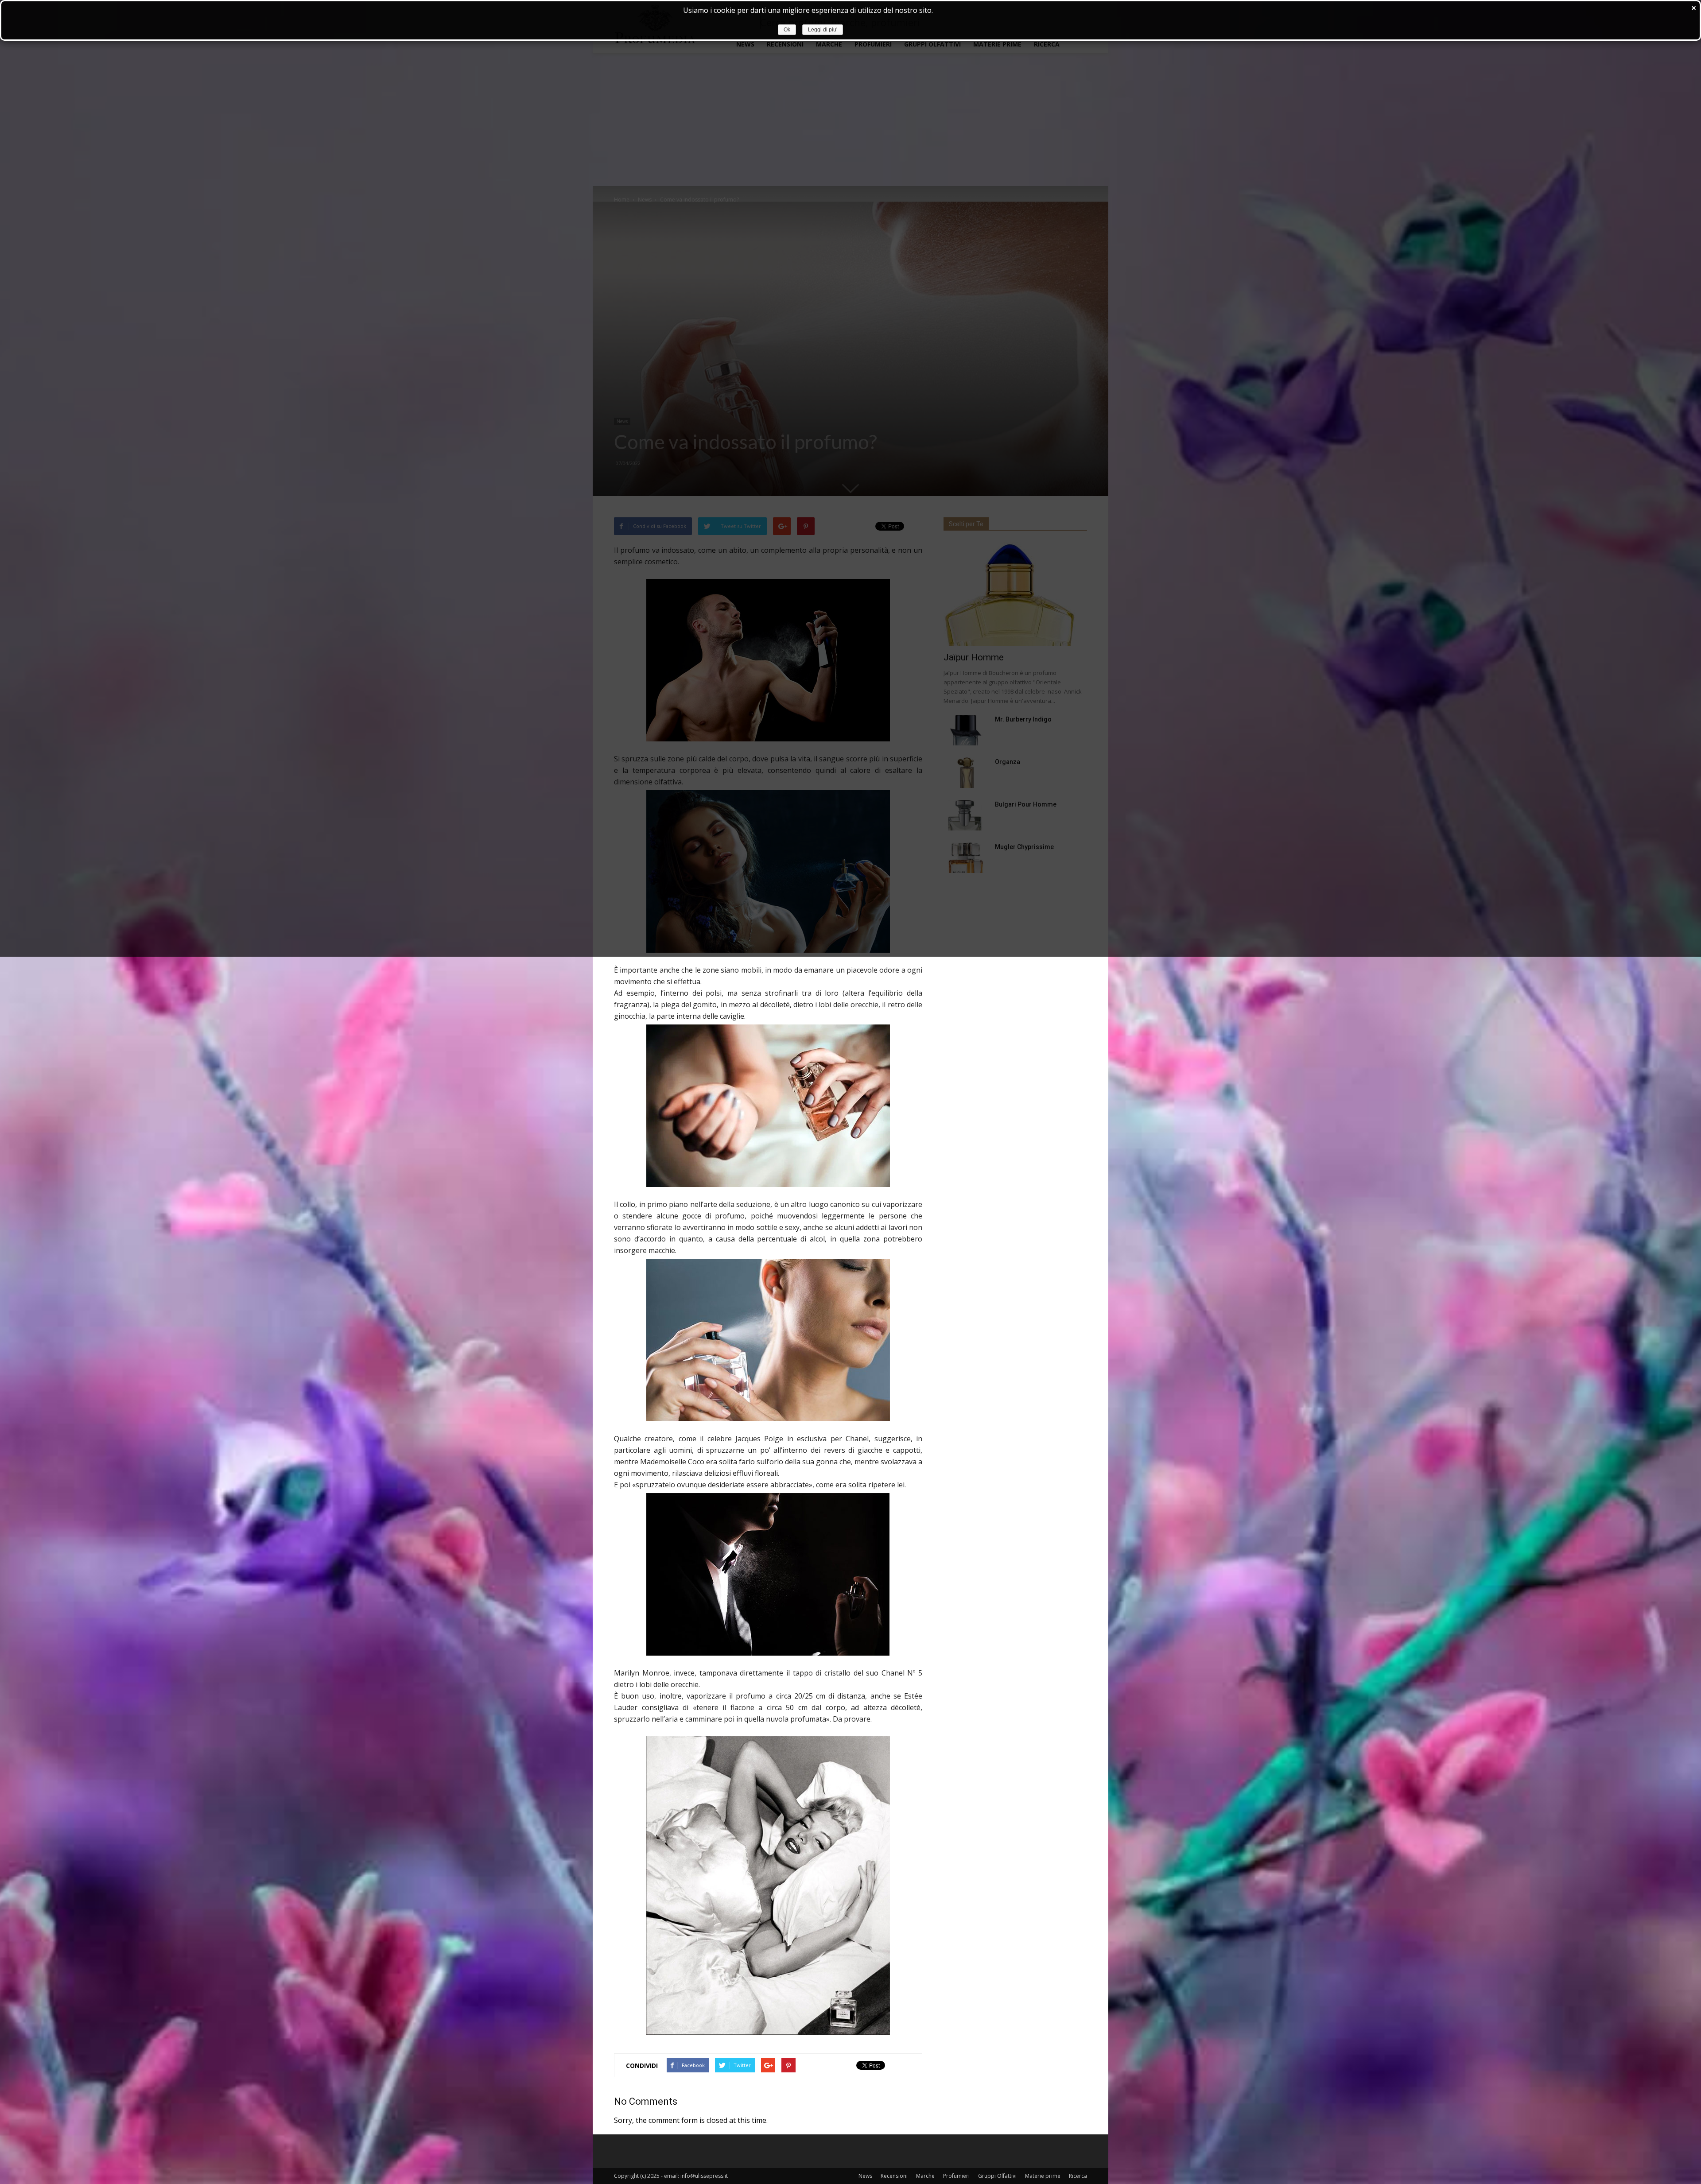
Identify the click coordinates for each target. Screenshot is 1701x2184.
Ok (787, 30)
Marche (925, 2176)
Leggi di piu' (823, 30)
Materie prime (1043, 2176)
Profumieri (956, 2176)
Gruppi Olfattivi (997, 2176)
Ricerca (1078, 2176)
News (865, 2176)
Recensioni (894, 2176)
